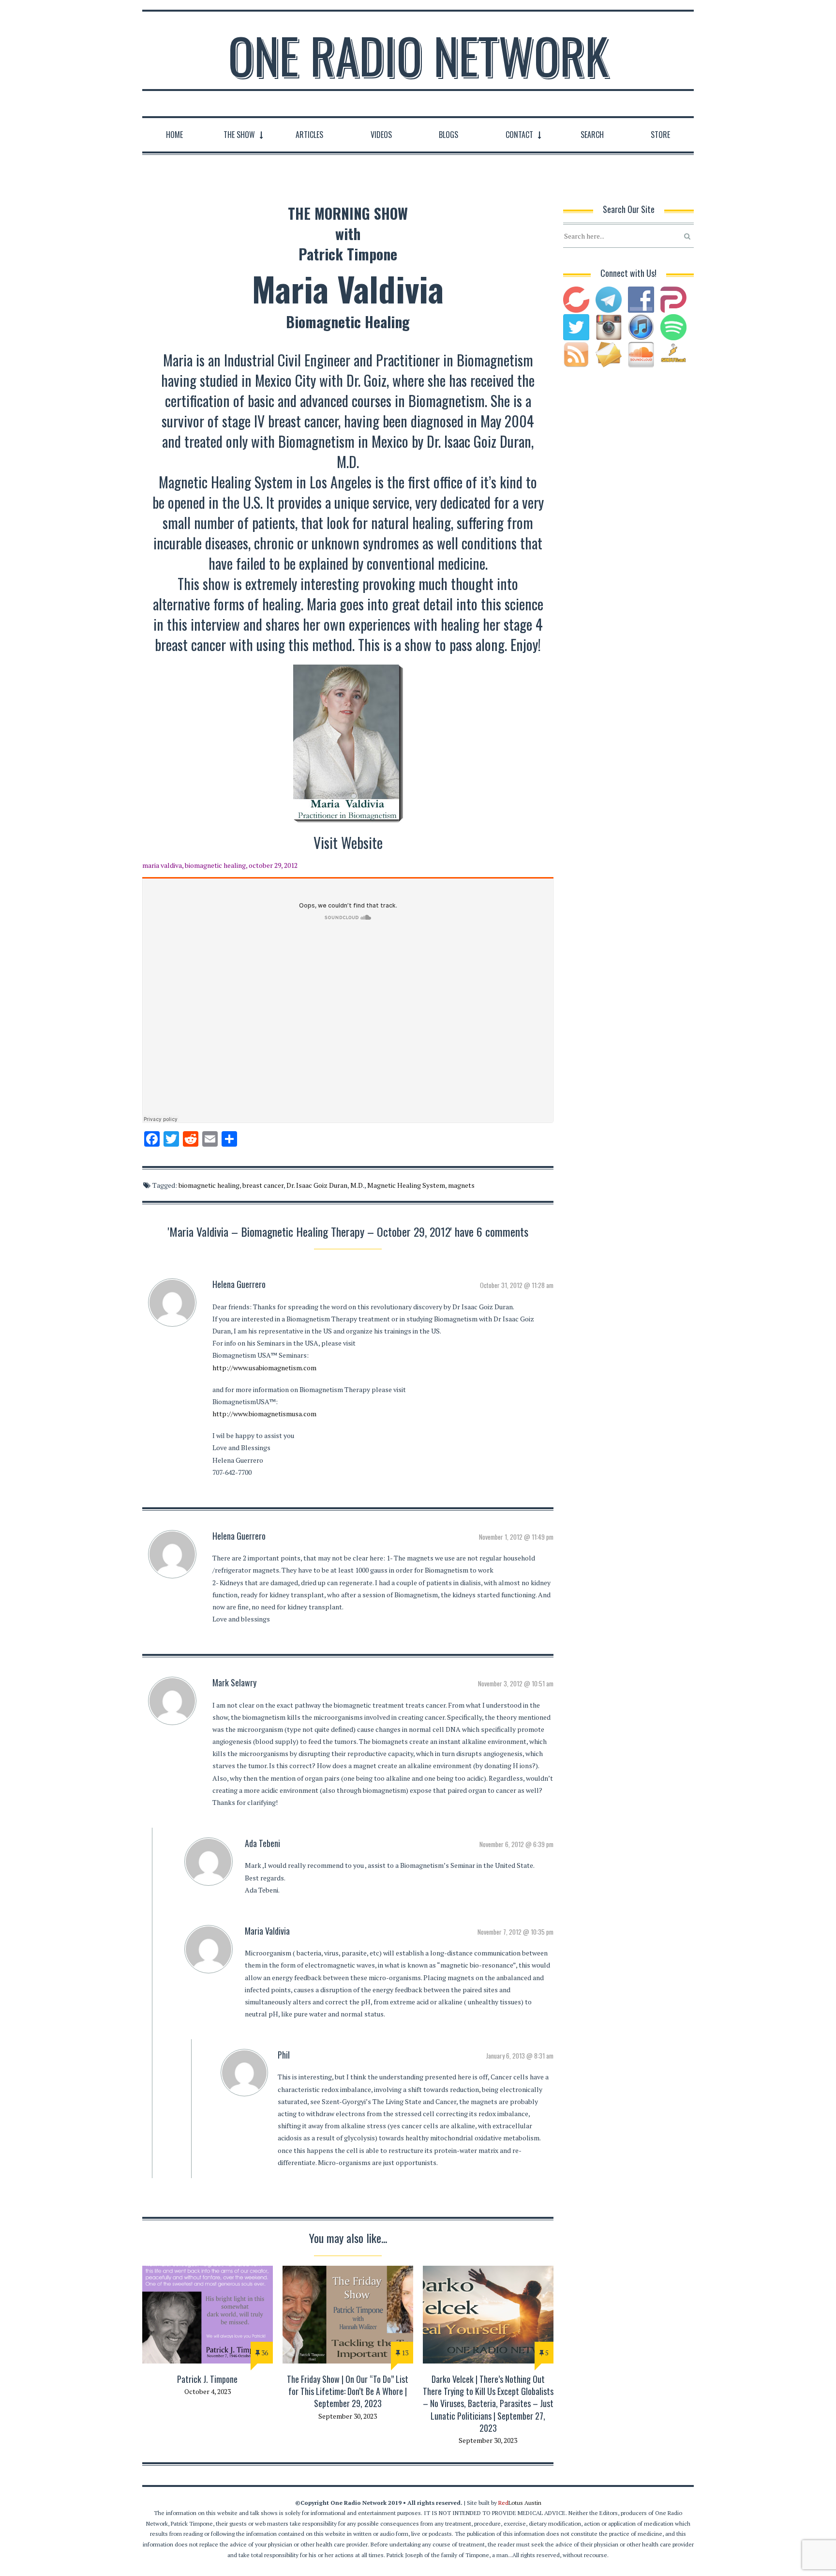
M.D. (357, 1185)
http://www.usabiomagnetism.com (264, 1368)
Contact (519, 135)
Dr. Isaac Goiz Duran (317, 1185)
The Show (239, 135)
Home (174, 135)
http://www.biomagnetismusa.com (264, 1414)
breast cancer (263, 1185)
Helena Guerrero (239, 1284)
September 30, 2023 (348, 2416)
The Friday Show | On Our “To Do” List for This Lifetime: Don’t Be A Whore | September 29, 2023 (348, 2391)
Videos (381, 135)
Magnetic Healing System (406, 1185)
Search (592, 135)
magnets (461, 1185)
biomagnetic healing (209, 1185)
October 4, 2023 (208, 2391)
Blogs (448, 135)
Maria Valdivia (267, 1931)
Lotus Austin (520, 2503)
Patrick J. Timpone (207, 2379)
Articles (309, 135)
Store (660, 135)
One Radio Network (418, 55)
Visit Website (348, 842)
